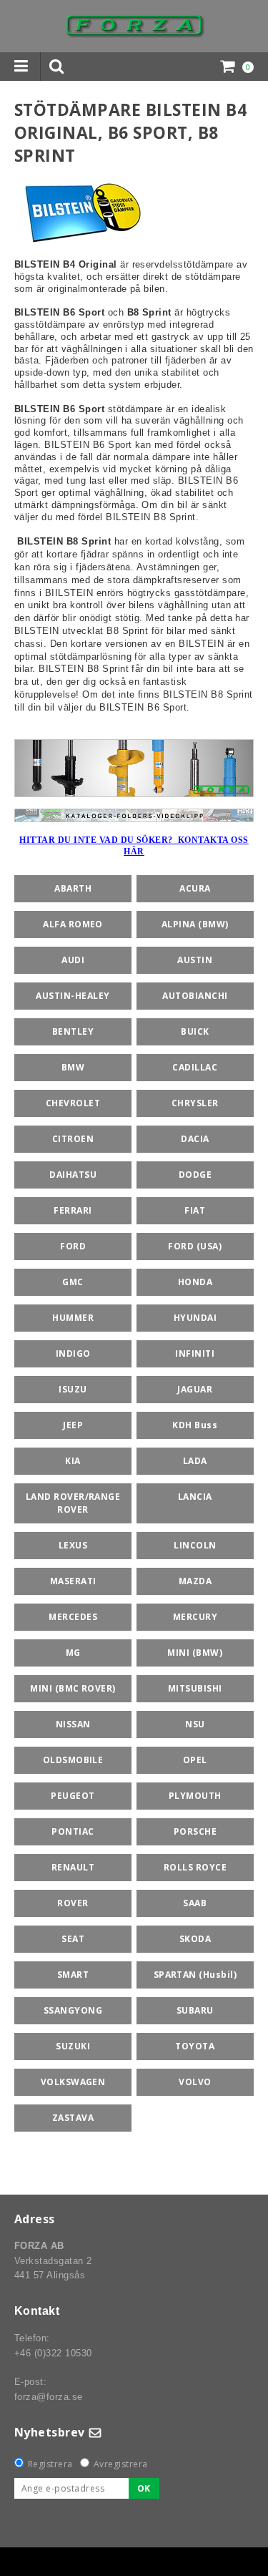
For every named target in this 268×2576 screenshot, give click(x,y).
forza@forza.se (49, 2397)
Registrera (50, 2464)
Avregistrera (121, 2464)
